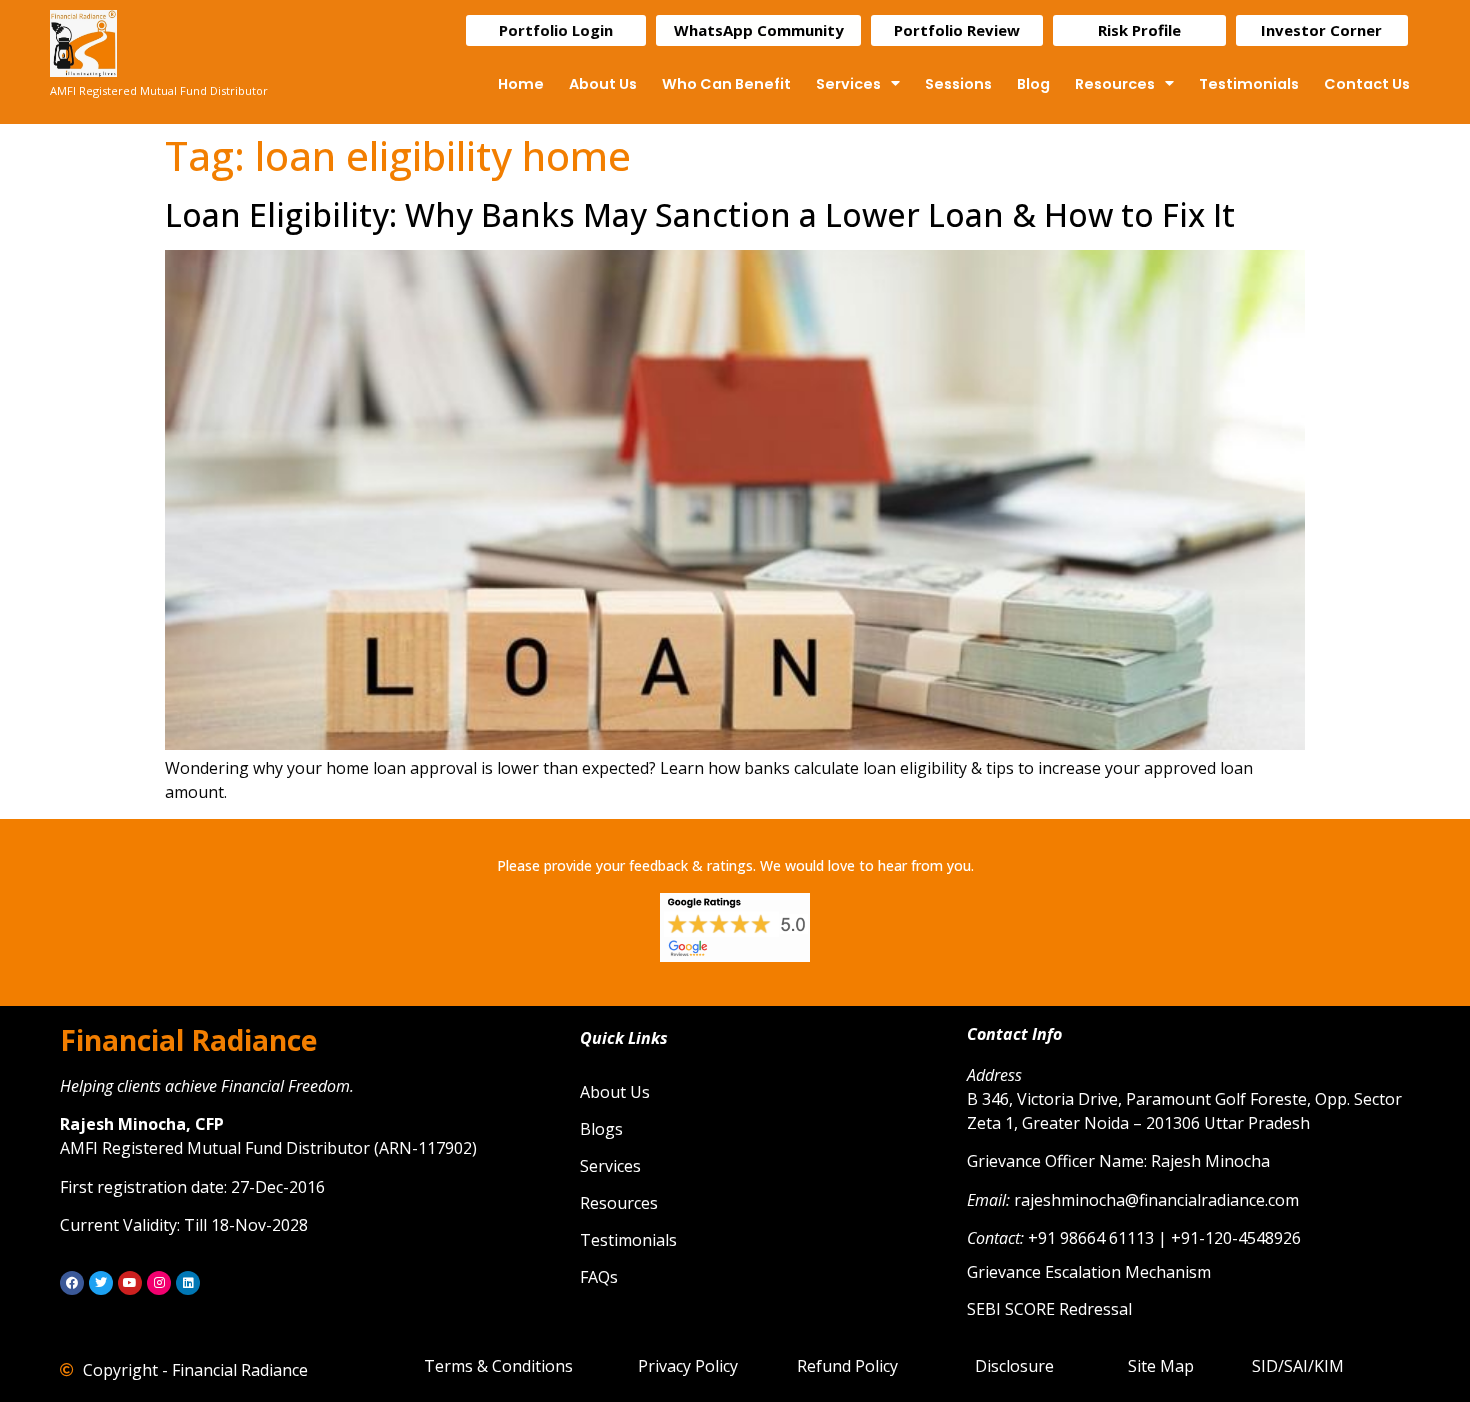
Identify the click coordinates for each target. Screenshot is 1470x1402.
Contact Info (1014, 1034)
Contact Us (1367, 84)
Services (848, 84)
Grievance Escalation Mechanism (1089, 1272)
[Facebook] (72, 1283)
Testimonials (1249, 84)
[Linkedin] (188, 1283)
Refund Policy (847, 1366)
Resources (1115, 84)
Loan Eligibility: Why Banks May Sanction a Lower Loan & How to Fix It (700, 214)
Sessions (958, 84)
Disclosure (1014, 1366)
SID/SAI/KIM (1298, 1366)
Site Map (1161, 1366)
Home (521, 84)
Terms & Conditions (498, 1366)
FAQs (599, 1277)
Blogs (601, 1129)
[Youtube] (130, 1283)
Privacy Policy (688, 1366)
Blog (1033, 84)
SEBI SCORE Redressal (1049, 1309)
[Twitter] (101, 1283)
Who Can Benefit (726, 84)
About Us (603, 84)
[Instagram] (159, 1283)
